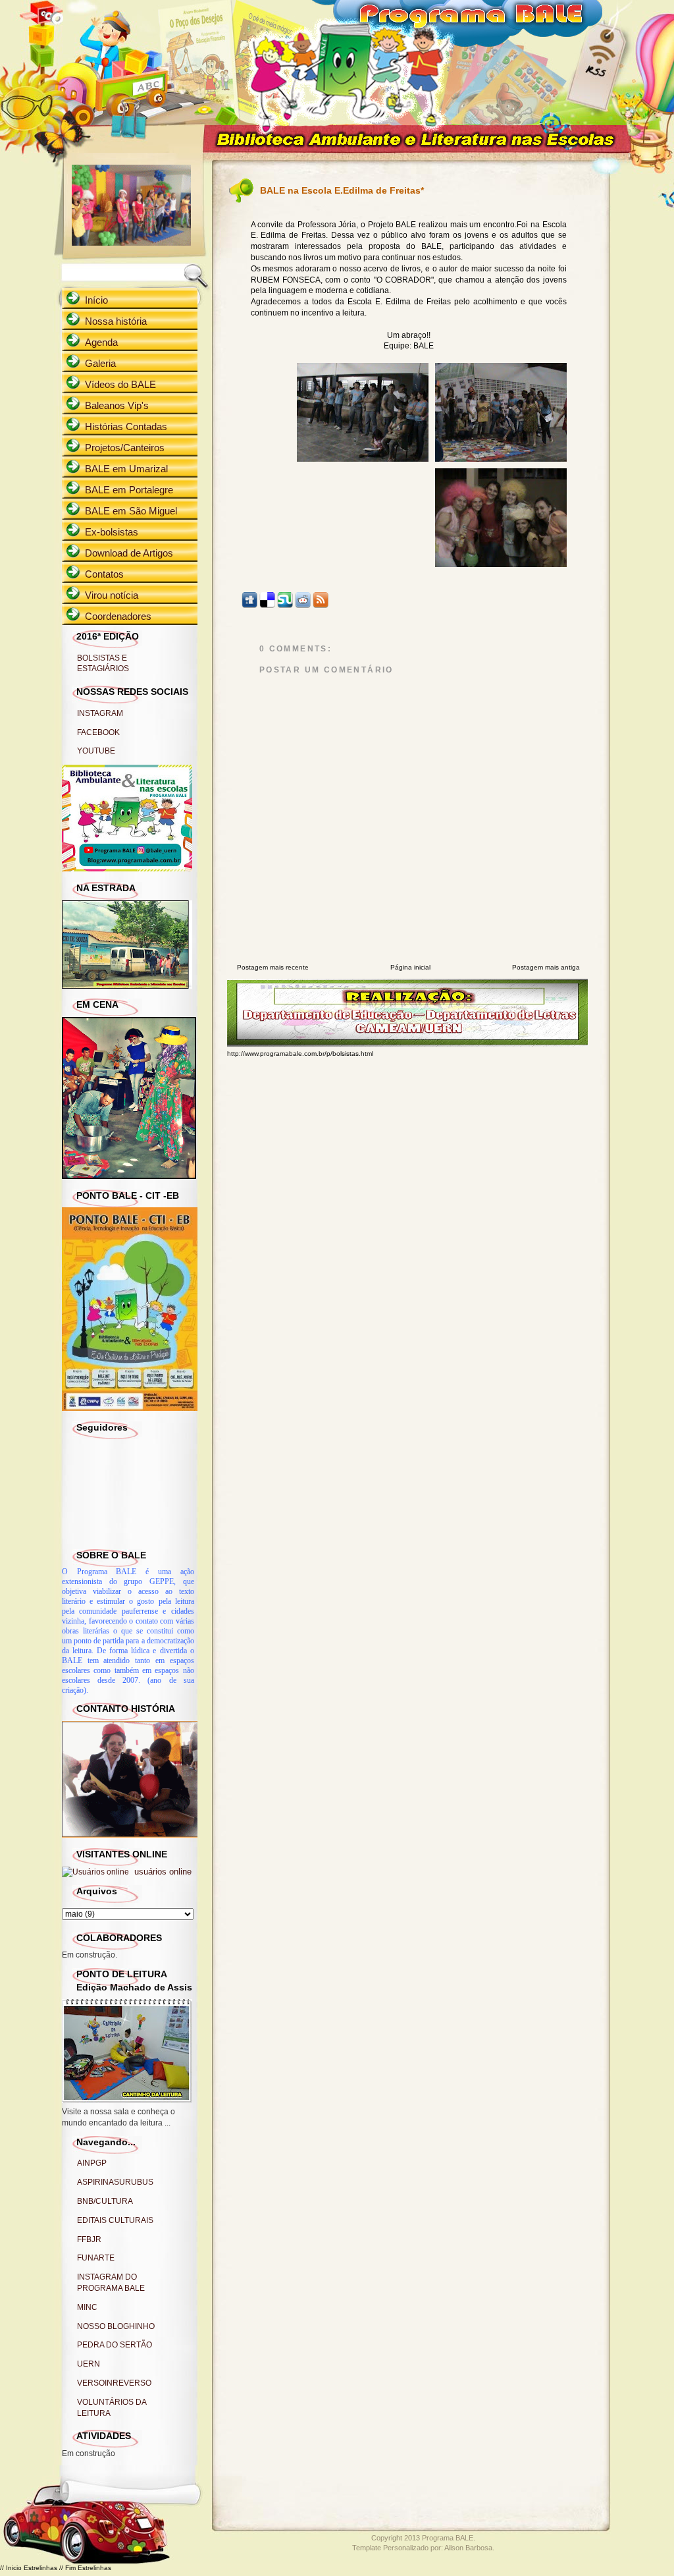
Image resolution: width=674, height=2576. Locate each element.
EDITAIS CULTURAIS (115, 2220)
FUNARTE (96, 2258)
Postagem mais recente (273, 967)
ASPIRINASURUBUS (115, 2182)
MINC (87, 2307)
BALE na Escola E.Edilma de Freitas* (342, 190)
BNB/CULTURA (105, 2201)
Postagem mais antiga (546, 967)
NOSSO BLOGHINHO (116, 2326)
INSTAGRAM (100, 713)
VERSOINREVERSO (114, 2383)
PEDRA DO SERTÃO (115, 2345)
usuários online (162, 1872)
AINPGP (92, 2163)
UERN (89, 2364)
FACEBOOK (98, 732)
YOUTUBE (96, 751)
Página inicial (410, 967)
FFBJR (89, 2239)
